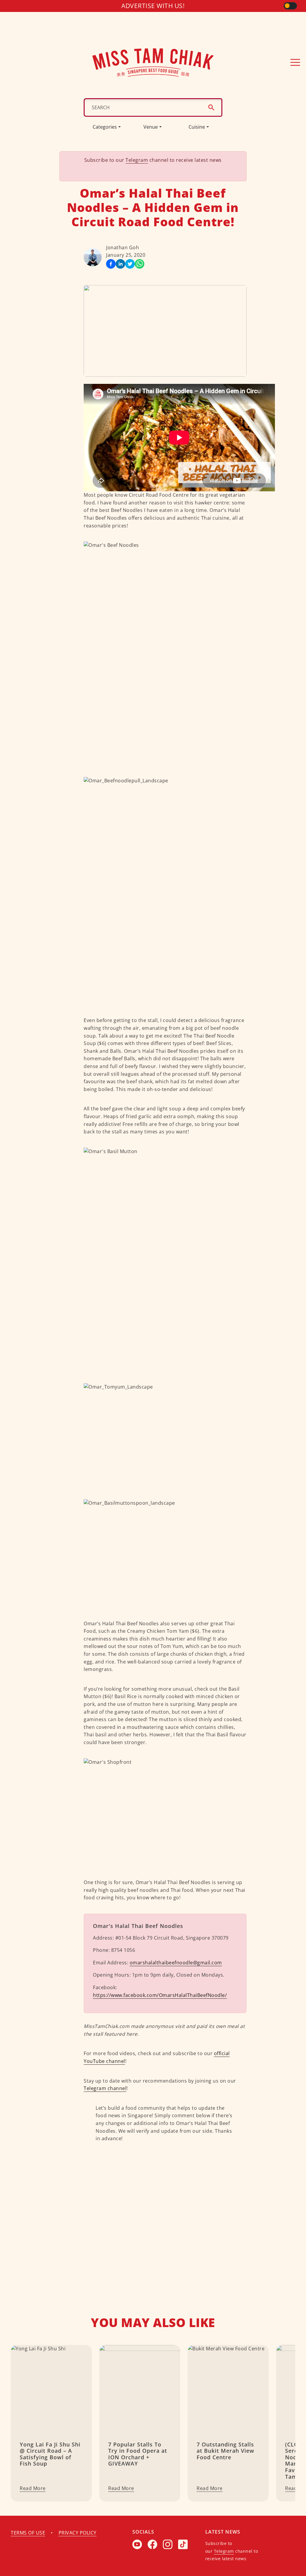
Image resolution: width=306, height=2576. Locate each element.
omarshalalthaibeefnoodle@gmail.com (176, 1963)
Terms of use (28, 2533)
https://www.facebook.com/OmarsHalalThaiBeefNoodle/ (160, 1995)
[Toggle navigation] (295, 62)
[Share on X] (130, 264)
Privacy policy (78, 2533)
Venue (151, 127)
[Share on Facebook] (111, 264)
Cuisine (197, 127)
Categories (105, 127)
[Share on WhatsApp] (140, 264)
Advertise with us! (153, 6)
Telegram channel (105, 2088)
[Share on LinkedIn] (120, 264)
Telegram (137, 160)
